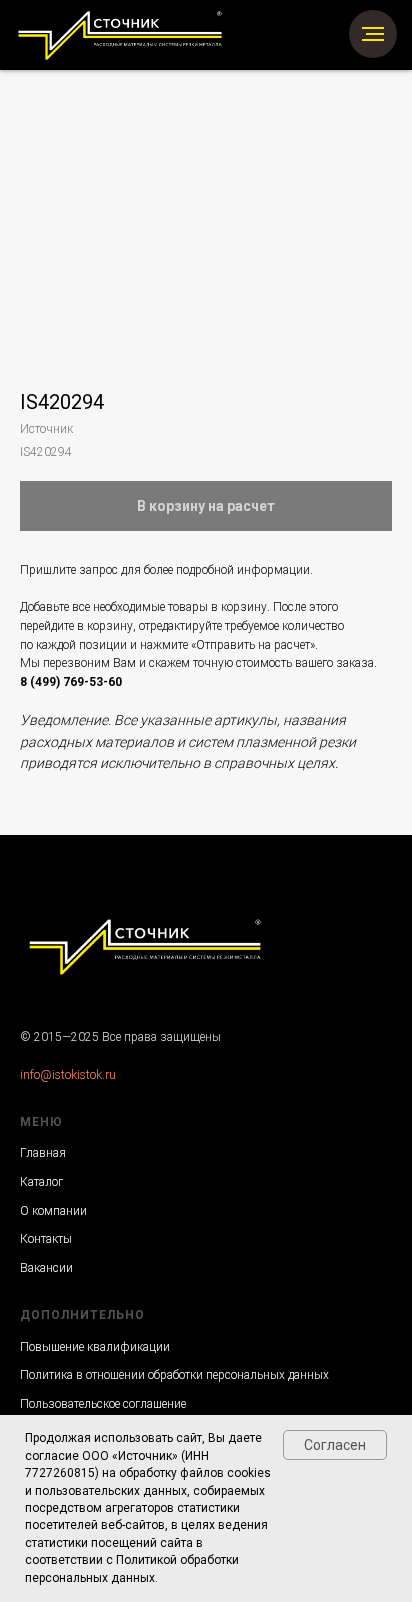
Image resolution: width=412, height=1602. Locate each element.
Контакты (46, 1239)
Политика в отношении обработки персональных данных (174, 1375)
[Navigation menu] (373, 34)
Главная (43, 1153)
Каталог (41, 1182)
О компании (53, 1211)
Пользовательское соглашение (103, 1404)
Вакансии (46, 1268)
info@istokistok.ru (68, 1075)
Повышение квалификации (95, 1347)
